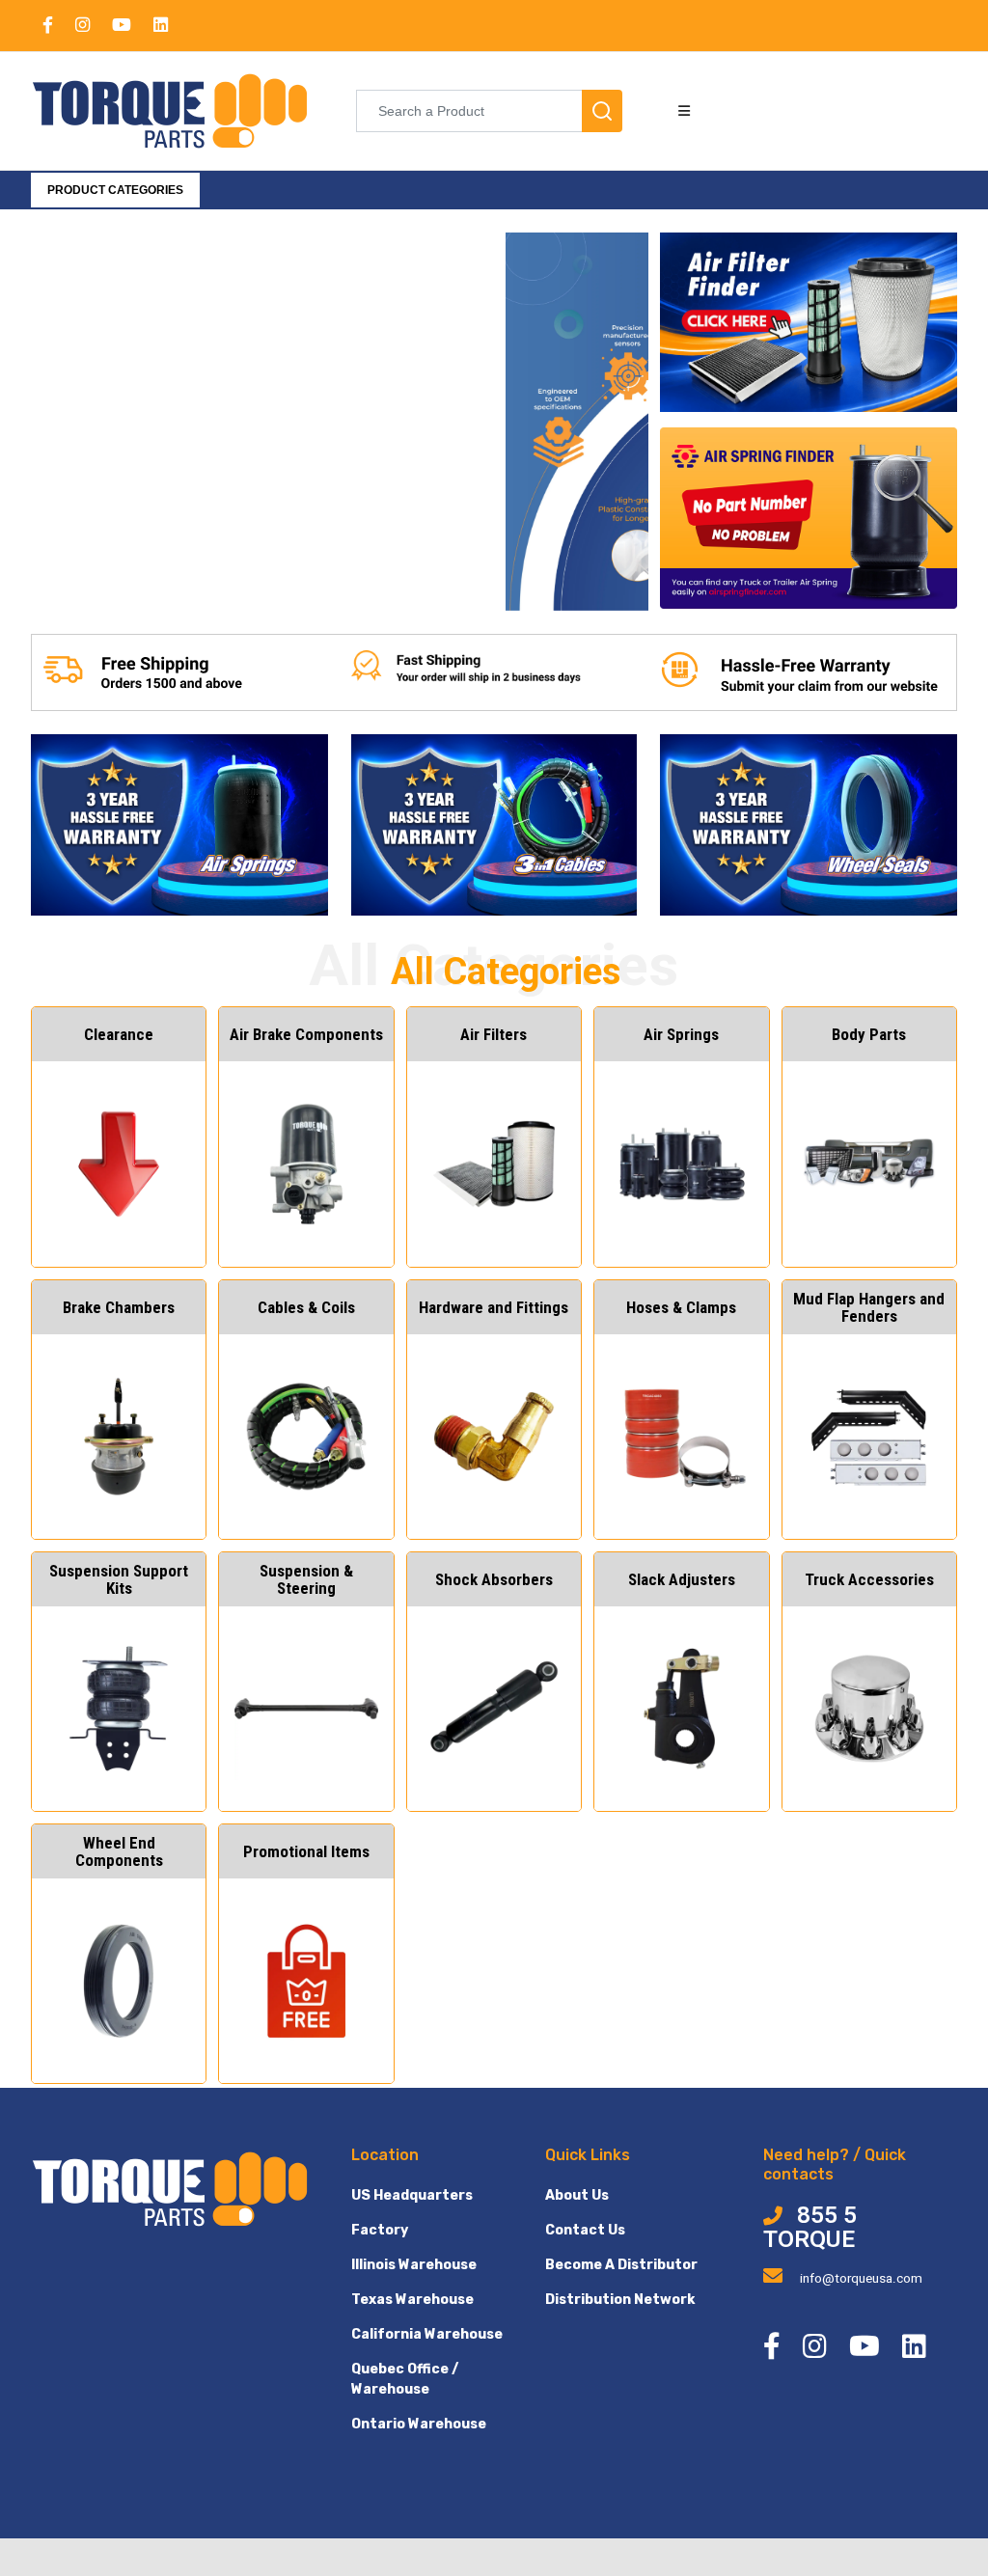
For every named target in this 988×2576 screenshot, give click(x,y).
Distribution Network (620, 2300)
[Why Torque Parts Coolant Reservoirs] (305, 584)
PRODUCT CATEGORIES (115, 190)
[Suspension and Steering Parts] (270, 584)
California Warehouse (427, 2334)
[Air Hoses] (409, 584)
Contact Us (585, 2230)
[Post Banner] (374, 584)
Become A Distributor (621, 2265)
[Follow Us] (444, 584)
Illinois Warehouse (414, 2265)
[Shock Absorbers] (340, 584)
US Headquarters (412, 2195)
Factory (380, 2230)
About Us (577, 2195)
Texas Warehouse (412, 2300)
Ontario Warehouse (419, 2424)
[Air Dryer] (235, 584)
